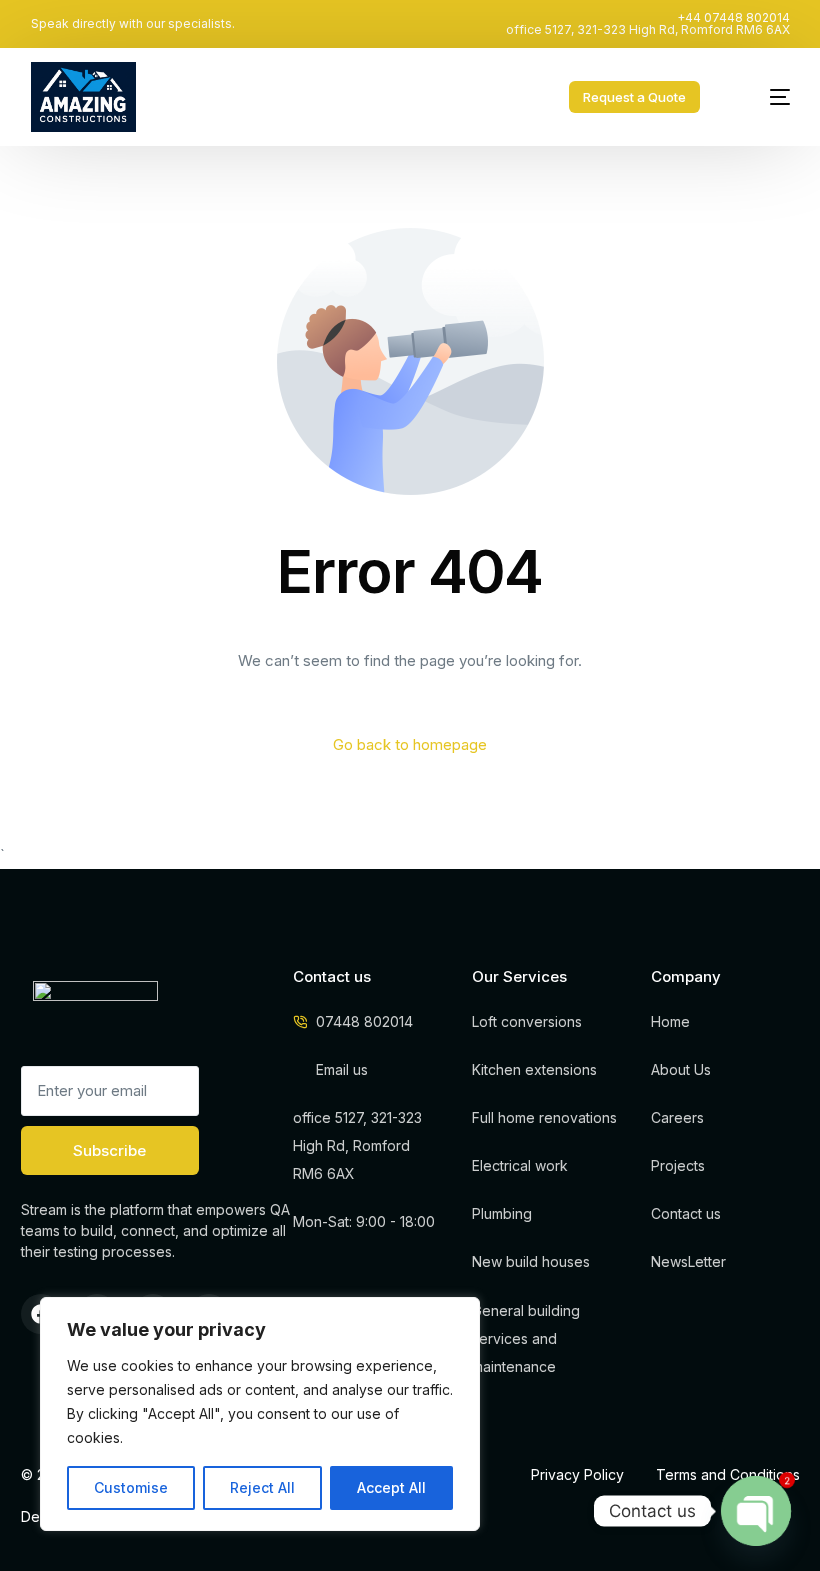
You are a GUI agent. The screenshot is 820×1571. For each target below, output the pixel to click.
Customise (131, 1487)
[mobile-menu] (762, 97)
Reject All (262, 1487)
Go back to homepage (410, 744)
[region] (260, 1414)
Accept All (391, 1487)
